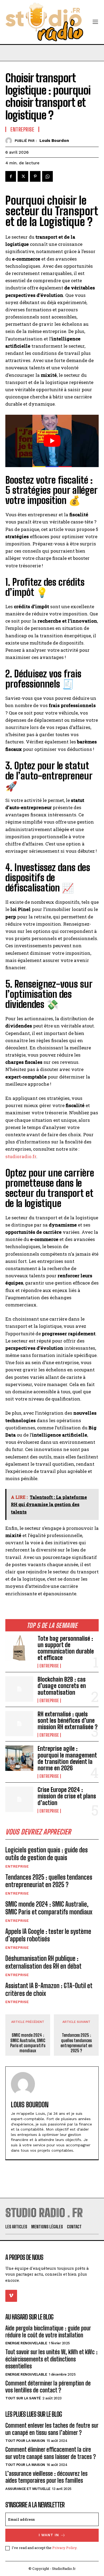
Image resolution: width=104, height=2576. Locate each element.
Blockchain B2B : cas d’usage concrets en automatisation (62, 1686)
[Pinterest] (35, 176)
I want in (49, 2535)
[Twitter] (23, 176)
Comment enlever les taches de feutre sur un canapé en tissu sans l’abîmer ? (52, 2429)
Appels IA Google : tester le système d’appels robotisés (48, 1935)
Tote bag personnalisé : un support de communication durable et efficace (66, 1648)
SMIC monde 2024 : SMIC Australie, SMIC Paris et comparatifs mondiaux (49, 1908)
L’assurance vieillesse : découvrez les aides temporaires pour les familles (46, 2477)
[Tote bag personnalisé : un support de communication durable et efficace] (19, 1648)
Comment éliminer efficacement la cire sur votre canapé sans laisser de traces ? (51, 2453)
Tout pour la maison (25, 2441)
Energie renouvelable (26, 2343)
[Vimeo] (11, 2296)
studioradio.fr (21, 1156)
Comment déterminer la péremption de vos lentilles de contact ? (48, 2387)
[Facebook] (11, 176)
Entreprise (49, 1666)
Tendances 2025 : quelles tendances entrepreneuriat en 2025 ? (49, 1881)
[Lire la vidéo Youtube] (52, 441)
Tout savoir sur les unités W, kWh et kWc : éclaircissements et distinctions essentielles (51, 2359)
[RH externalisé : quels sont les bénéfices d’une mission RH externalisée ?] (19, 1724)
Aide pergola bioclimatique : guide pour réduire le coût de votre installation (48, 2332)
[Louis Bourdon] (10, 141)
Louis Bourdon (54, 141)
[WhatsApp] (47, 176)
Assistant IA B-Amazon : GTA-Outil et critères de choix (49, 1989)
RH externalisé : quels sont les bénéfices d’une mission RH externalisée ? (68, 1720)
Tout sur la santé (23, 2398)
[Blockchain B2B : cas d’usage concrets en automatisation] (19, 1689)
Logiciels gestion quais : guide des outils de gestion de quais (47, 1854)
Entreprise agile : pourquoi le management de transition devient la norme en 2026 (67, 1758)
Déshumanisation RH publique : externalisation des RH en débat (43, 1962)
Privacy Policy (64, 2548)
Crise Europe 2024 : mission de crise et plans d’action (67, 1796)
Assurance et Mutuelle (28, 2489)
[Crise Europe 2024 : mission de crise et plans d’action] (19, 1799)
